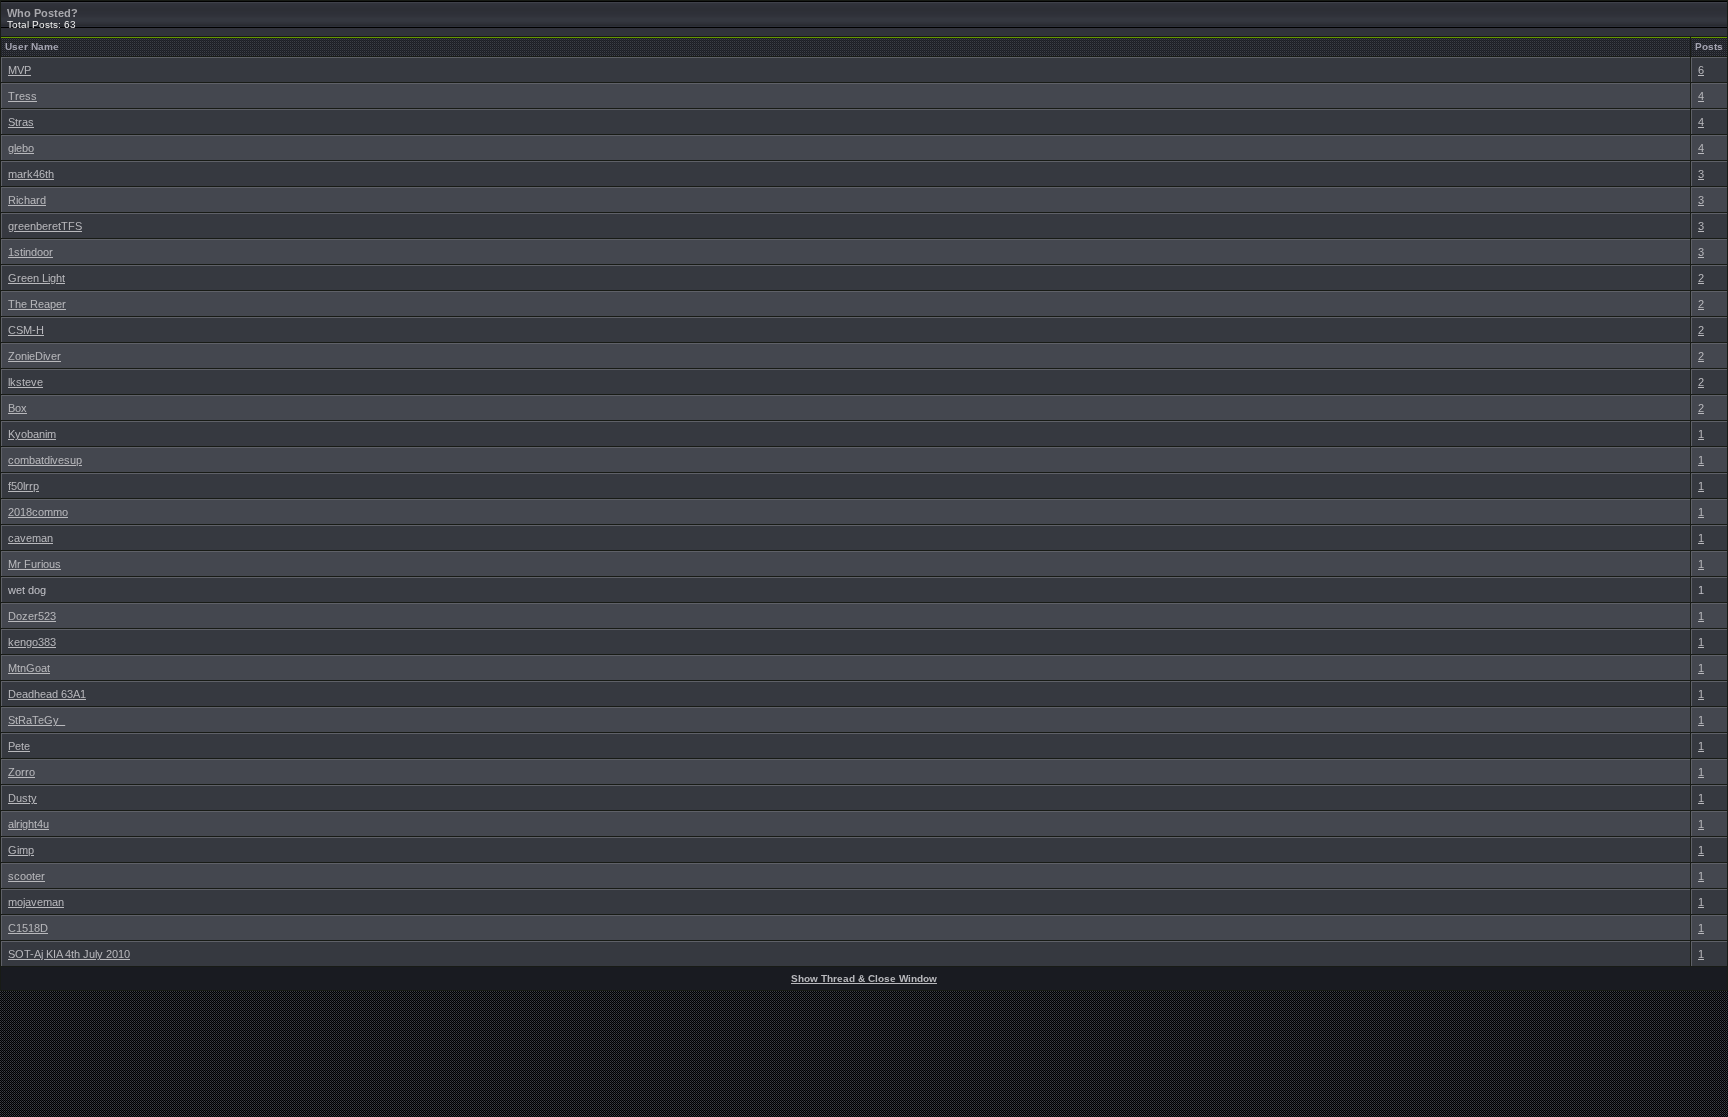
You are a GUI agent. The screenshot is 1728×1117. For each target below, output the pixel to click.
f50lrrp (23, 486)
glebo (21, 148)
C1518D (28, 928)
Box (17, 408)
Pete (19, 746)
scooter (26, 876)
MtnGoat (29, 668)
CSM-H (26, 330)
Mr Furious (34, 564)
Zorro (21, 772)
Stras (21, 122)
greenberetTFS (45, 226)
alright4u (28, 824)
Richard (27, 200)
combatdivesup (45, 460)
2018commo (38, 512)
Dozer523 (32, 616)
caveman (30, 538)
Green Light (36, 278)
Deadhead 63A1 (47, 694)
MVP (19, 70)
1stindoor (30, 252)
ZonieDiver (34, 356)
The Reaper (37, 304)
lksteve (25, 382)
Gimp (21, 850)
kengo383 (32, 642)
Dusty (22, 798)
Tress (22, 96)
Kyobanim (32, 434)
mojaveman (36, 902)
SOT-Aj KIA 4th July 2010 (69, 954)
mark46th (31, 174)
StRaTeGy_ (36, 720)
